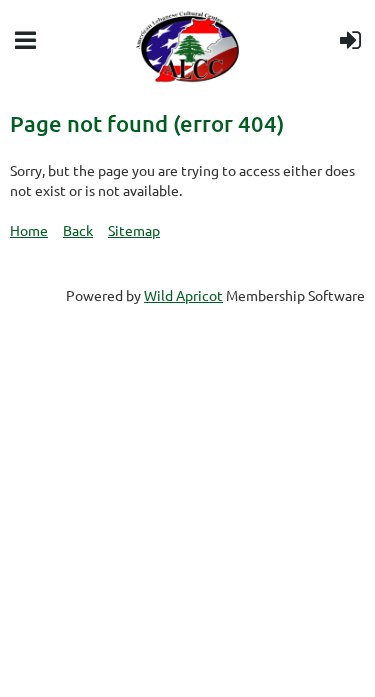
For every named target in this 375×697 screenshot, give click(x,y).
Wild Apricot (183, 295)
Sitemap (134, 230)
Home (29, 230)
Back (78, 230)
